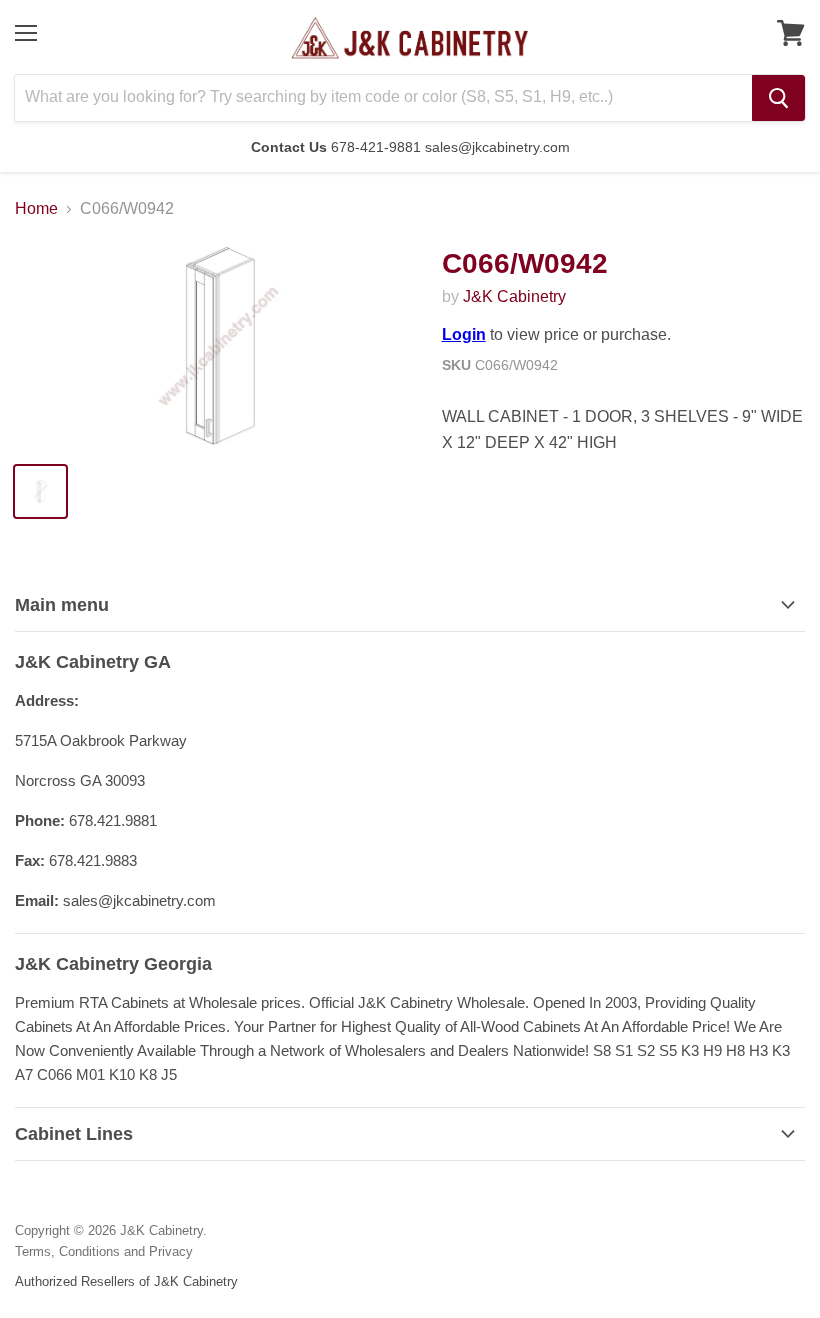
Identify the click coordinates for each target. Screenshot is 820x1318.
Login (464, 334)
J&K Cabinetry (514, 296)
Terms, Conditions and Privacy (104, 1251)
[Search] (778, 98)
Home (36, 208)
